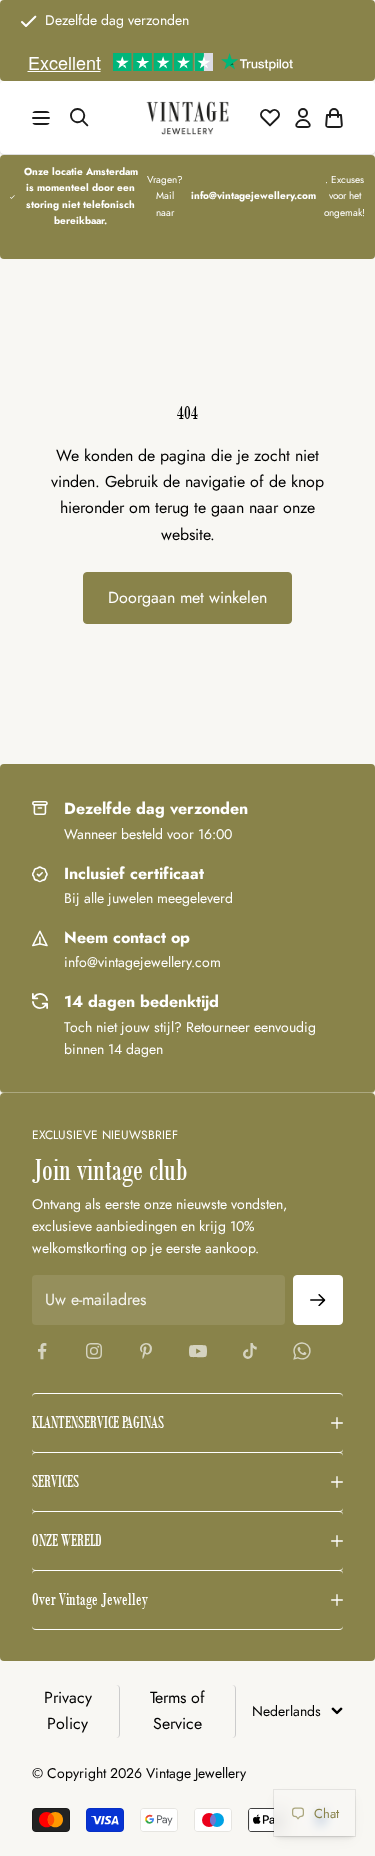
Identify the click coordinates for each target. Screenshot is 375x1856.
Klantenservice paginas (98, 1422)
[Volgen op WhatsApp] (302, 1351)
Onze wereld (67, 1540)
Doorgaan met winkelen (187, 597)
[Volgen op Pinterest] (146, 1351)
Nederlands (286, 1711)
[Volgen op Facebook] (42, 1351)
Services (55, 1481)
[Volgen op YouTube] (198, 1351)
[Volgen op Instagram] (94, 1351)
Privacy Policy (68, 1710)
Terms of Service (177, 1710)
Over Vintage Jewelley (90, 1599)
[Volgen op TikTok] (250, 1351)
